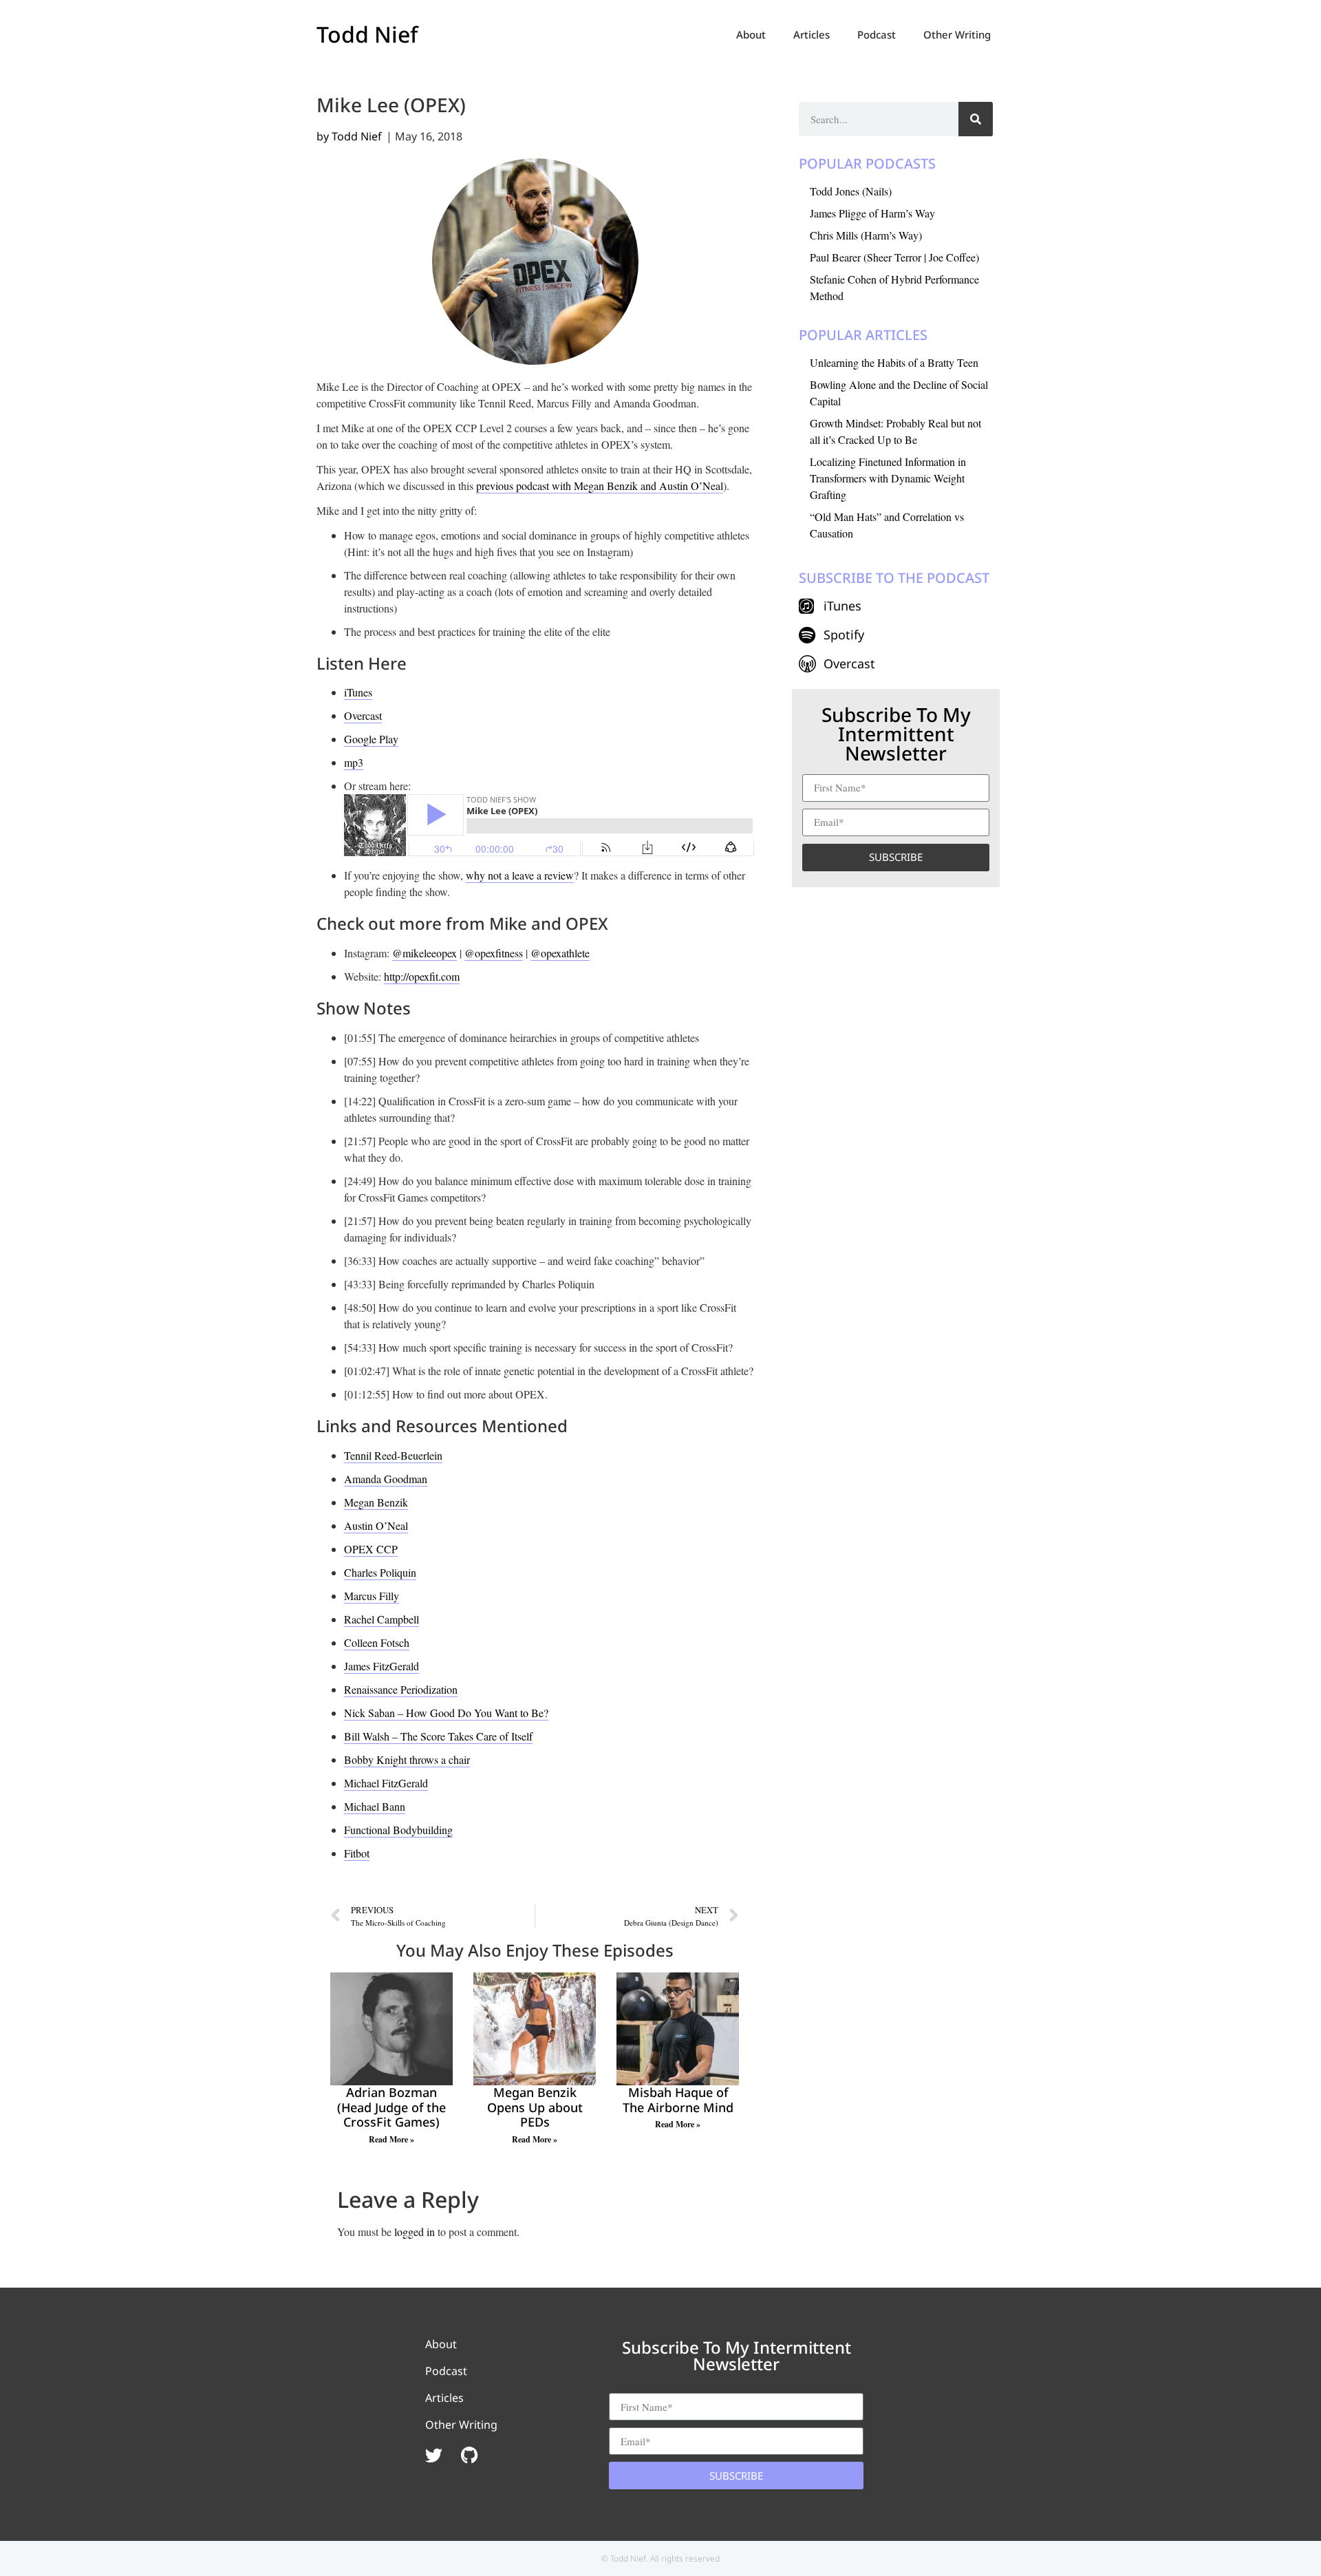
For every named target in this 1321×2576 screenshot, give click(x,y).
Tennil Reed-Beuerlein (393, 1455)
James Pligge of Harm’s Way (872, 213)
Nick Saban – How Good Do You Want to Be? (446, 1713)
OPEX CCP (371, 1549)
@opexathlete (560, 953)
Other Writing (957, 34)
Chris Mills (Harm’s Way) (866, 235)
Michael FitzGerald (386, 1783)
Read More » (391, 2139)
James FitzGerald (382, 1666)
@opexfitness (494, 953)
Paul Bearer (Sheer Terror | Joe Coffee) (894, 257)
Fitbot (357, 1853)
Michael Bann (375, 1806)
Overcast (363, 715)
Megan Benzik (376, 1502)
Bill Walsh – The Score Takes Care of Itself (438, 1736)
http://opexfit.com (422, 976)
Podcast (877, 34)
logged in (415, 2232)
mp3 (354, 762)
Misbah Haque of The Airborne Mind (678, 2100)
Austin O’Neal (376, 1525)
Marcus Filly (372, 1596)
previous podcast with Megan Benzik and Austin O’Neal (600, 486)
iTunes (358, 692)
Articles (812, 34)
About (751, 34)
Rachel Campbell (382, 1619)
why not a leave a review (520, 875)
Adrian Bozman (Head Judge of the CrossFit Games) (391, 2107)
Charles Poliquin (380, 1572)
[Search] (976, 119)
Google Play (371, 739)
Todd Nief (367, 34)
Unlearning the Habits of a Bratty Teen (894, 362)
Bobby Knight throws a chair (407, 1759)
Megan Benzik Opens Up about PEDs (535, 2107)
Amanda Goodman (386, 1479)
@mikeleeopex (425, 953)
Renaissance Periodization (401, 1689)
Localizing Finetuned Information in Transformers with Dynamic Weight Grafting (888, 478)
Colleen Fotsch (377, 1642)
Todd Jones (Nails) (851, 191)
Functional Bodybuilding (398, 1830)
